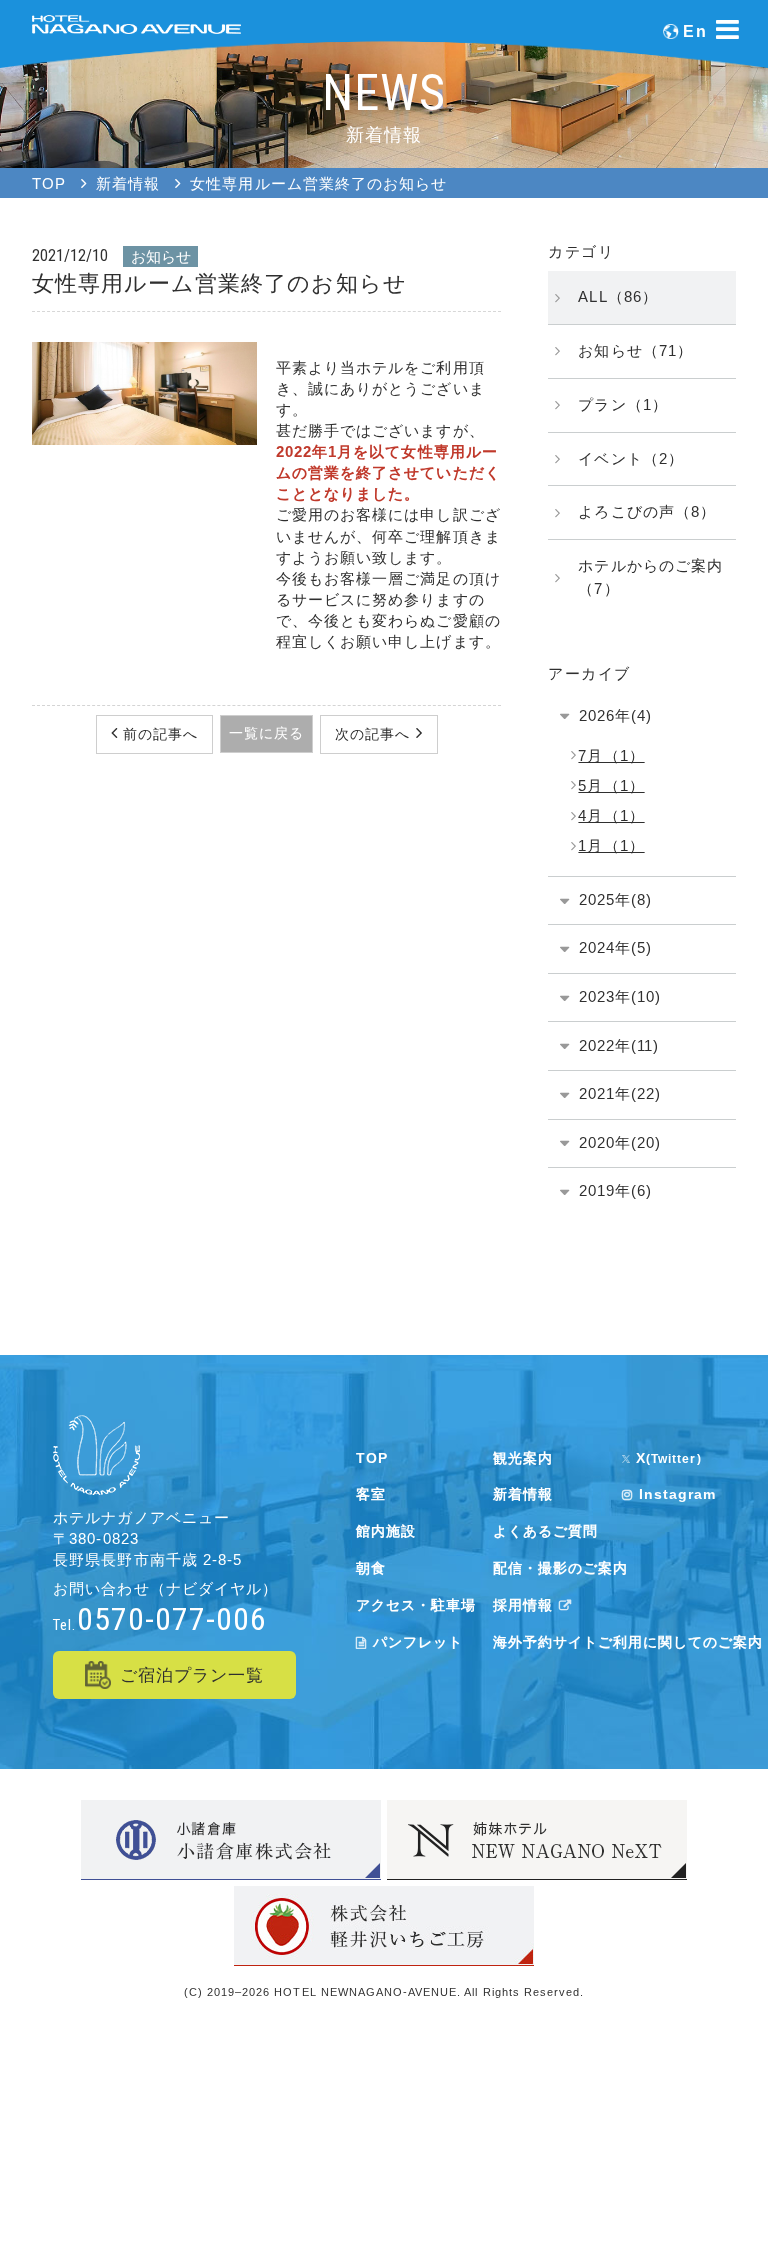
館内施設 (386, 1531)
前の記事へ (158, 734)
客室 (371, 1494)
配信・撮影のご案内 (560, 1568)
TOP (372, 1458)
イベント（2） (630, 458)
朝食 (371, 1568)
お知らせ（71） (635, 350)
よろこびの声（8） (646, 511)
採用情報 (523, 1605)
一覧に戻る (266, 733)
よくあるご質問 (545, 1531)
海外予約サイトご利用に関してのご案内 (628, 1642)
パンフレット (418, 1642)
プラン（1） (622, 404)
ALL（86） (617, 296)
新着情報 (523, 1494)
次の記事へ (375, 734)
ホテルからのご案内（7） (650, 577)
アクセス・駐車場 (416, 1605)
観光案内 (523, 1458)
